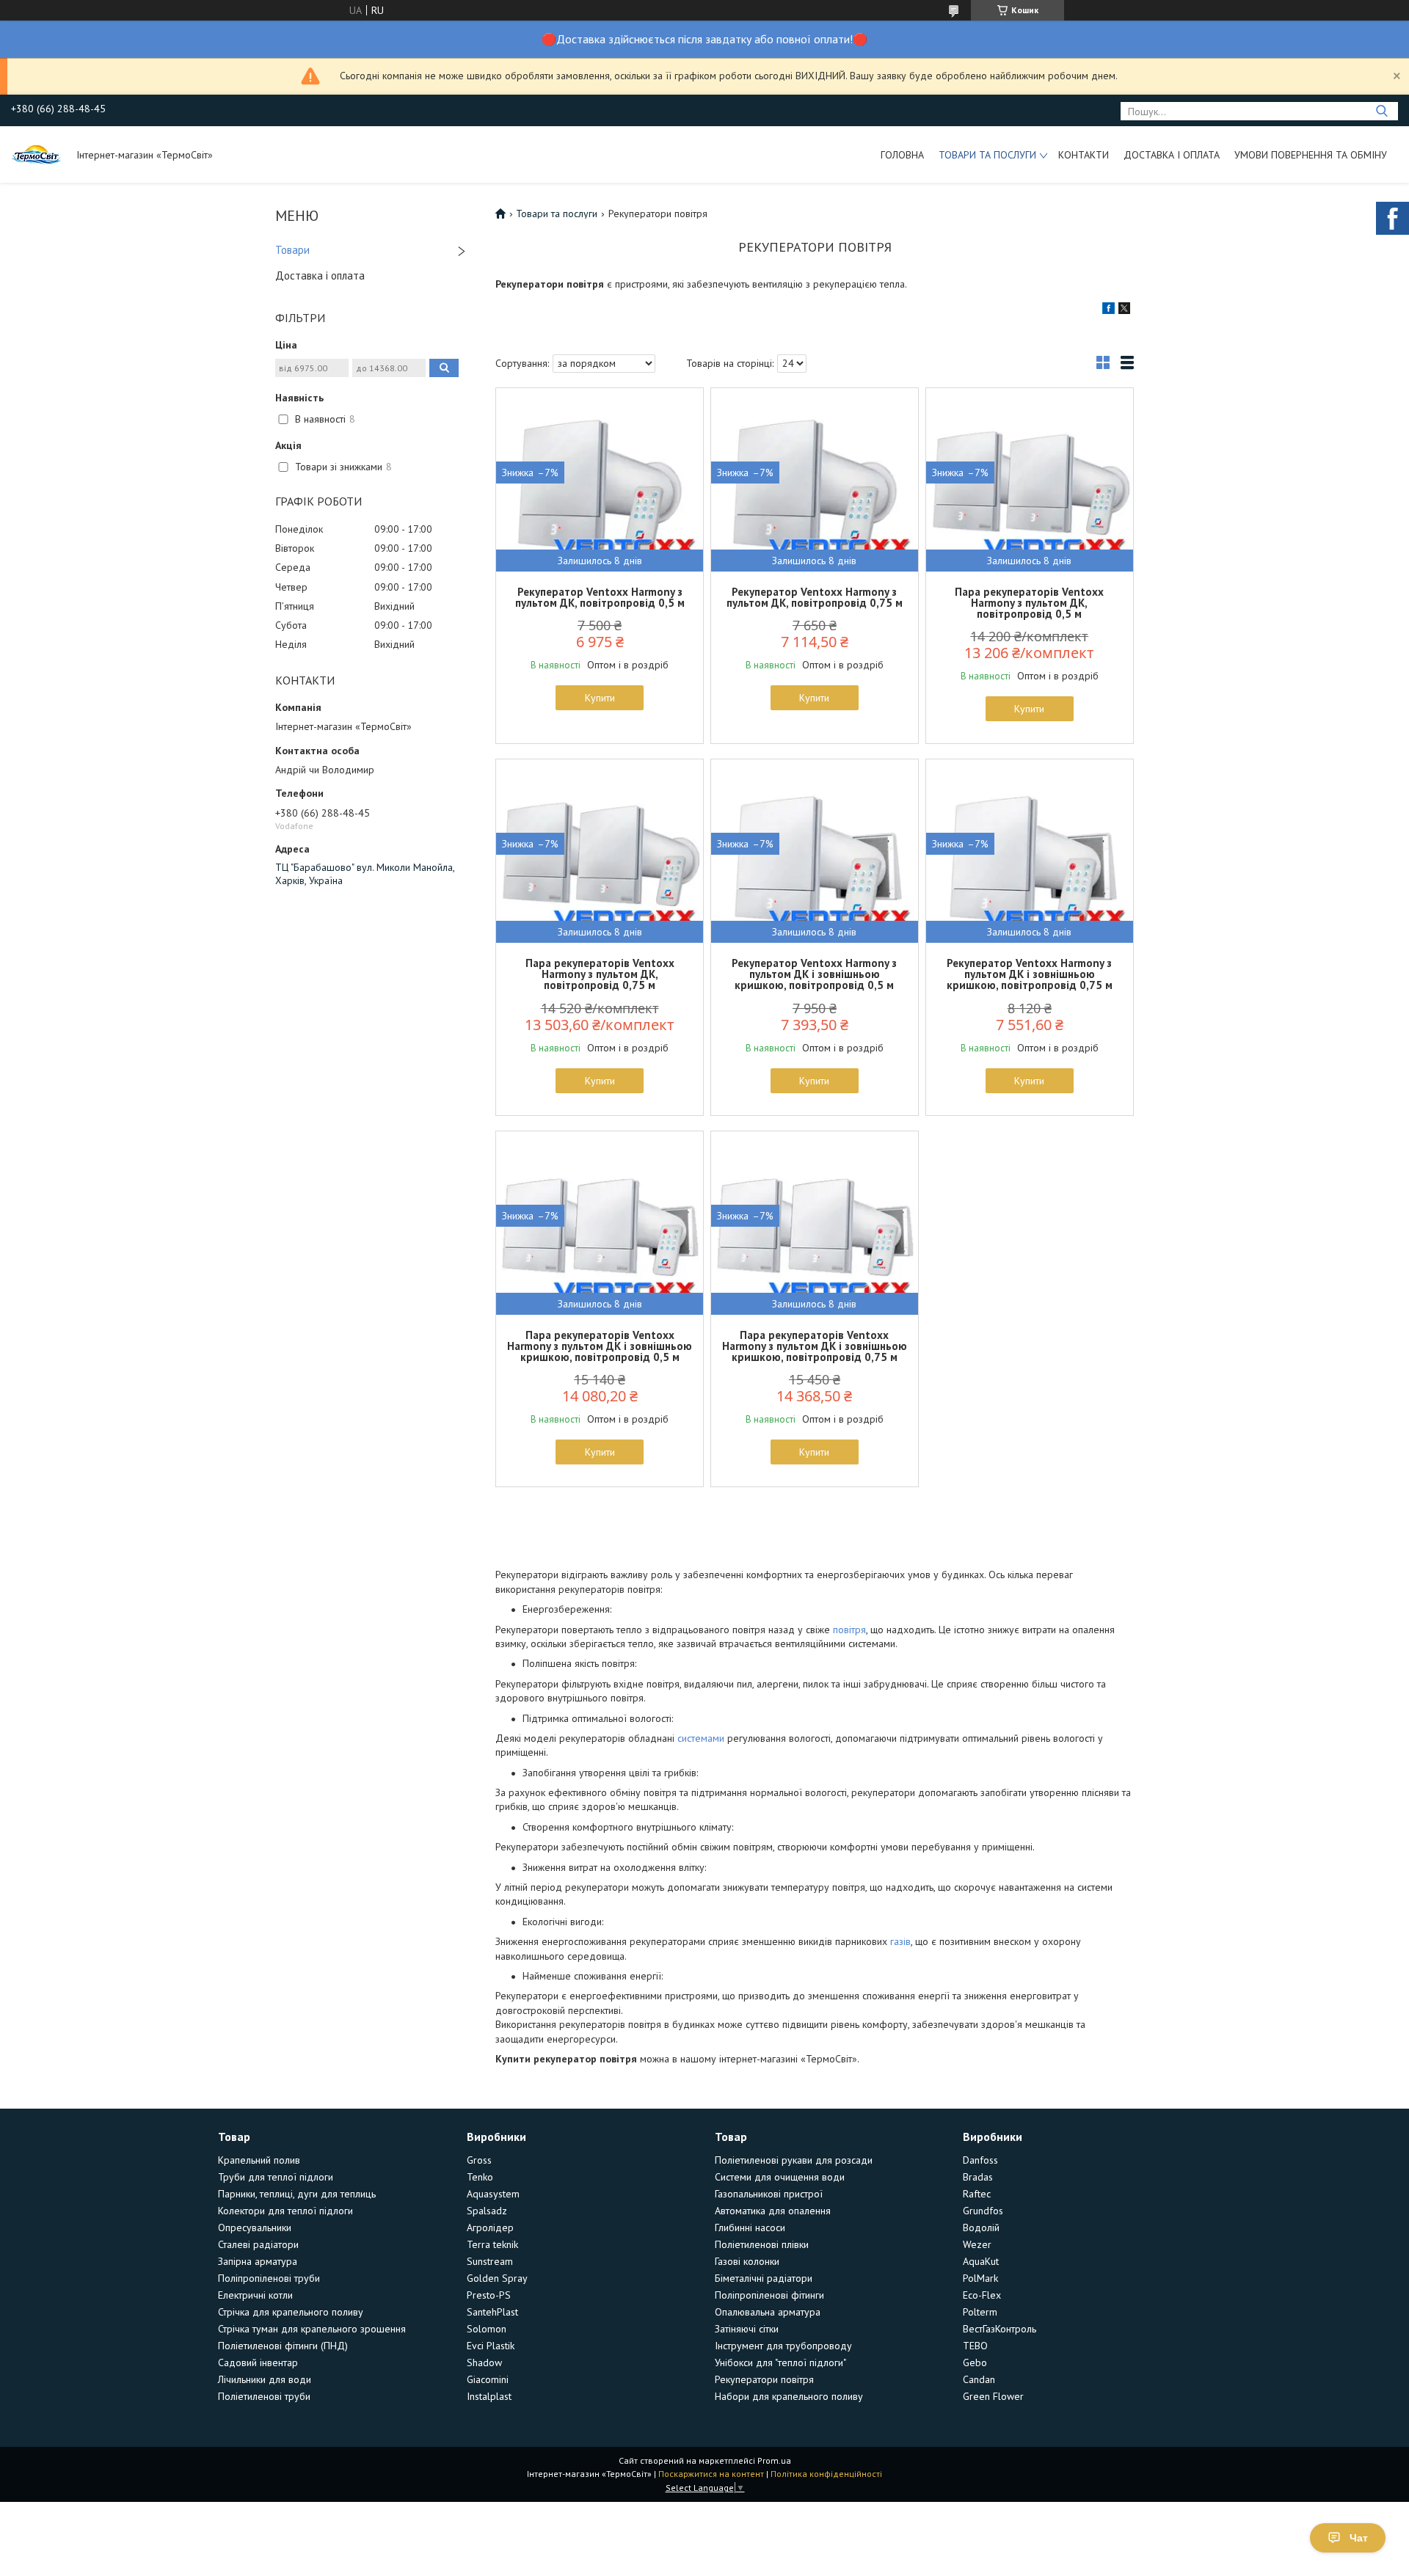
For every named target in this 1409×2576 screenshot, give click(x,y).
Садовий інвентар (258, 2362)
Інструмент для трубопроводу (783, 2346)
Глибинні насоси (750, 2227)
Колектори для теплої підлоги (285, 2211)
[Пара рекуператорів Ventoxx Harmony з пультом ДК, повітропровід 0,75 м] (600, 851)
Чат (1359, 2538)
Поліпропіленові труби (269, 2278)
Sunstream (490, 2261)
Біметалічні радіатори (764, 2278)
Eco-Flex (982, 2295)
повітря (849, 1630)
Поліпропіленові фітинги (769, 2295)
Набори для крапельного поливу (789, 2396)
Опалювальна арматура (768, 2312)
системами (701, 1738)
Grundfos (983, 2211)
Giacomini (488, 2379)
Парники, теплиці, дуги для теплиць (297, 2194)
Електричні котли (255, 2295)
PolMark (980, 2278)
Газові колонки (747, 2261)
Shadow (484, 2362)
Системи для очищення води (780, 2177)
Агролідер (490, 2227)
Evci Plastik (491, 2346)
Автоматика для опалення (773, 2211)
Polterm (980, 2312)
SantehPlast (492, 2312)
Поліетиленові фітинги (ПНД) (283, 2346)
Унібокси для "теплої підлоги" (780, 2362)
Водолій (981, 2227)
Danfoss (980, 2160)
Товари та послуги (987, 155)
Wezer (977, 2244)
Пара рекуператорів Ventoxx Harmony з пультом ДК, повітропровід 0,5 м (1029, 603)
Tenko (480, 2177)
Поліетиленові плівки (762, 2244)
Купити (600, 698)
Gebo (975, 2362)
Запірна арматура (258, 2261)
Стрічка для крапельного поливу (291, 2312)
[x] (1124, 310)
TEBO (975, 2346)
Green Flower (993, 2396)
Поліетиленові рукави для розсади (794, 2160)
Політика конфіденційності (826, 2474)
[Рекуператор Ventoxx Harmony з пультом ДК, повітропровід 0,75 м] (815, 480)
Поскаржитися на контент (711, 2474)
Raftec (977, 2194)
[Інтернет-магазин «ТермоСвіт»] (37, 154)
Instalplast (489, 2396)
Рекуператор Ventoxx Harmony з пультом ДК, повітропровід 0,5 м (600, 597)
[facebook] (1108, 310)
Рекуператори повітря (764, 2379)
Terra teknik (492, 2244)
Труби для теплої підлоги (276, 2177)
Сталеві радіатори (258, 2244)
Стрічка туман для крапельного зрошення (312, 2329)
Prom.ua (774, 2460)
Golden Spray (497, 2278)
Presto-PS (489, 2295)
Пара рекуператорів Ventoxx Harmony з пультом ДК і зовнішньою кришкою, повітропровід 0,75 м (815, 1346)
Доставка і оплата (1172, 155)
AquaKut (981, 2261)
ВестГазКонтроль (1000, 2329)
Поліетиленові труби (264, 2396)
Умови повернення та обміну (1311, 155)
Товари (292, 250)
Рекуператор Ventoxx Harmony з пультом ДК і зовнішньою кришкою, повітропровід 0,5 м (814, 974)
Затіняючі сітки (747, 2329)
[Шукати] (1381, 111)
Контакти (1084, 155)
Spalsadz (487, 2211)
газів (900, 1941)
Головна (902, 155)
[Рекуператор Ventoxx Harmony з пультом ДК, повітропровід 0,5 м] (600, 480)
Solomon (487, 2329)
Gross (479, 2160)
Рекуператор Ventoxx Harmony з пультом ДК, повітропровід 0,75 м (815, 597)
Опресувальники (255, 2227)
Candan (979, 2379)
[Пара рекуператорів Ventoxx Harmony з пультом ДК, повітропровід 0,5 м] (1030, 480)
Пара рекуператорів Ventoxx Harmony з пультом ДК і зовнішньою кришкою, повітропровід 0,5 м (600, 1346)
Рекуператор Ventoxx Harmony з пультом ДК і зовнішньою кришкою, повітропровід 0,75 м (1030, 974)
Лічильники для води (265, 2379)
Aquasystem (493, 2194)
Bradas (978, 2177)
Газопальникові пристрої (769, 2194)
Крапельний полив (259, 2160)
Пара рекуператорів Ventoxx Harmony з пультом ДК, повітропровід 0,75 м (600, 974)
